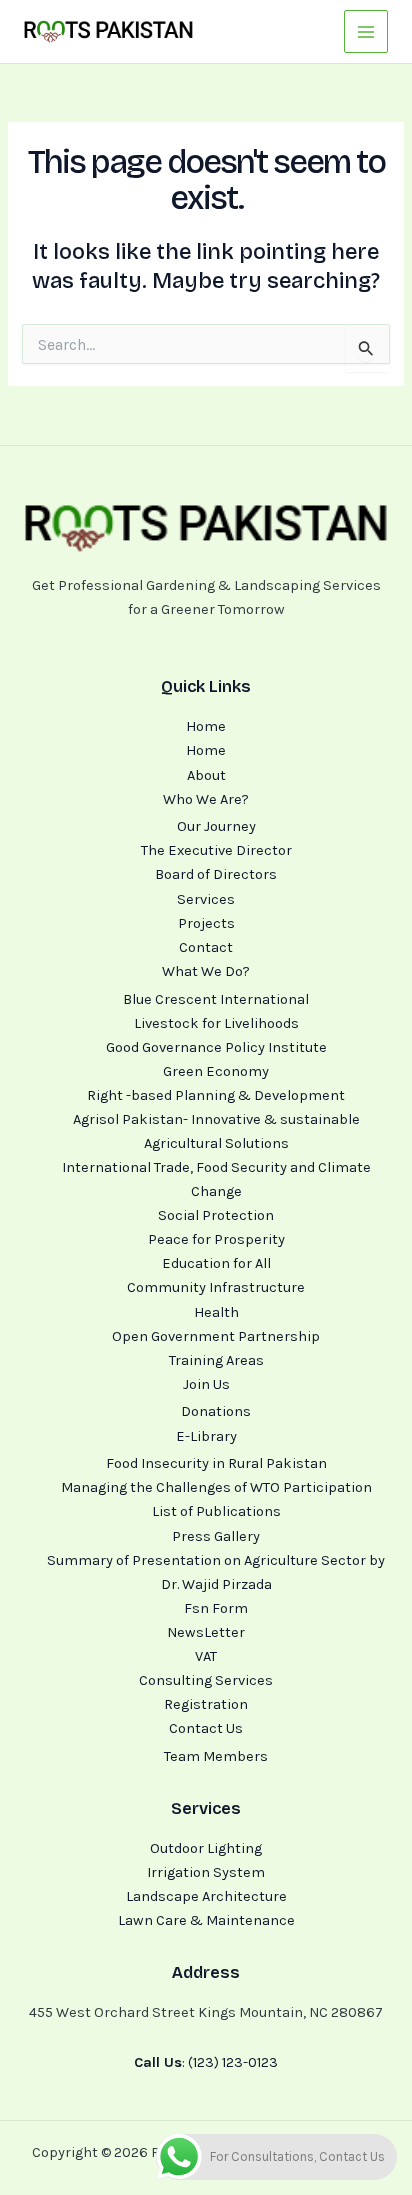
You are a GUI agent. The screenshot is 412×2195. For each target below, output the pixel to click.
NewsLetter (206, 1632)
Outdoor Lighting (206, 1848)
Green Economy (216, 1071)
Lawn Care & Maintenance (206, 1920)
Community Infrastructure (216, 1287)
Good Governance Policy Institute (216, 1047)
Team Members (216, 1756)
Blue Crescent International (216, 999)
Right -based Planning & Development (216, 1095)
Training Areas (216, 1360)
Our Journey (216, 826)
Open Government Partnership (216, 1336)
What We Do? (206, 971)
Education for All (216, 1263)
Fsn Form (216, 1608)
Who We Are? (206, 799)
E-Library (206, 1436)
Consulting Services (206, 1680)
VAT (206, 1656)
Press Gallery (216, 1536)
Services (206, 899)
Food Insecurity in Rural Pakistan (216, 1463)
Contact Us (206, 1728)
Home (206, 726)
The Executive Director (216, 850)
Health (216, 1312)
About (206, 775)
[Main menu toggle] (366, 32)
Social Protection (216, 1215)
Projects (206, 923)
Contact (206, 947)
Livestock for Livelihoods (216, 1023)
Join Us (206, 1384)
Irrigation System (206, 1872)
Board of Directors (216, 874)
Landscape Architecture (206, 1896)
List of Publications (216, 1511)
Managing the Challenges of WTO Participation (216, 1487)
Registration (206, 1704)
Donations (216, 1411)
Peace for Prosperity (216, 1239)
